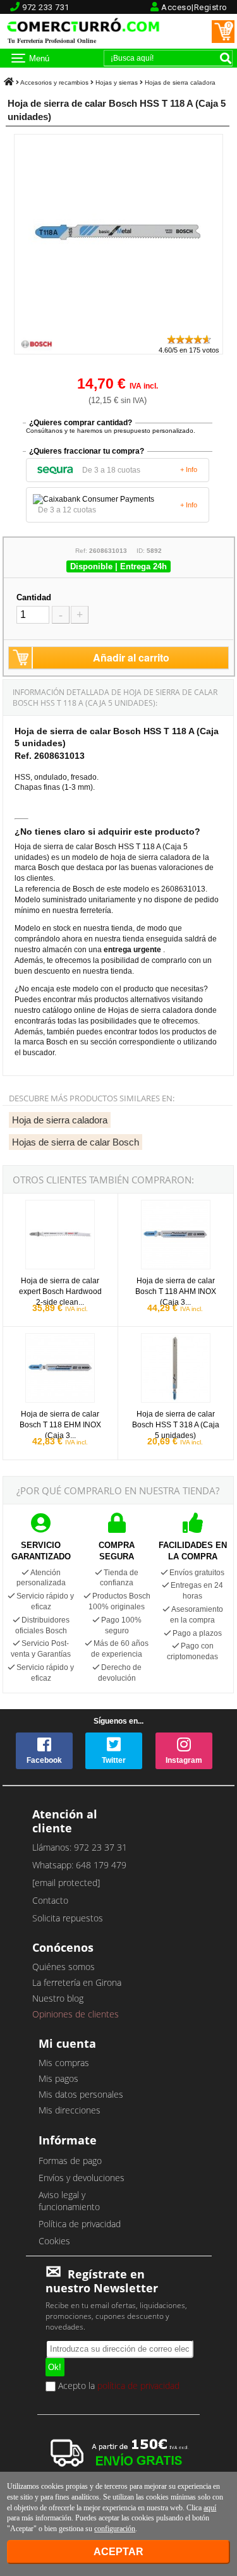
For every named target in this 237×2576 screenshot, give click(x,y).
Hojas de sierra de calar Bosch (76, 1142)
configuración (115, 2529)
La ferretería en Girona (77, 1982)
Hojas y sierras (117, 82)
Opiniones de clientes (76, 2014)
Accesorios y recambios (54, 82)
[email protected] (66, 1883)
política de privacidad (138, 2386)
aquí (210, 2508)
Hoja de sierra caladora (60, 1120)
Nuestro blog (58, 1998)
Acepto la (118, 2386)
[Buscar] (226, 58)
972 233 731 (46, 7)
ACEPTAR (118, 2552)
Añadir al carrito (131, 657)
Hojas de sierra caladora (180, 82)
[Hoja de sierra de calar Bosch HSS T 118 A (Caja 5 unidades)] (118, 328)
